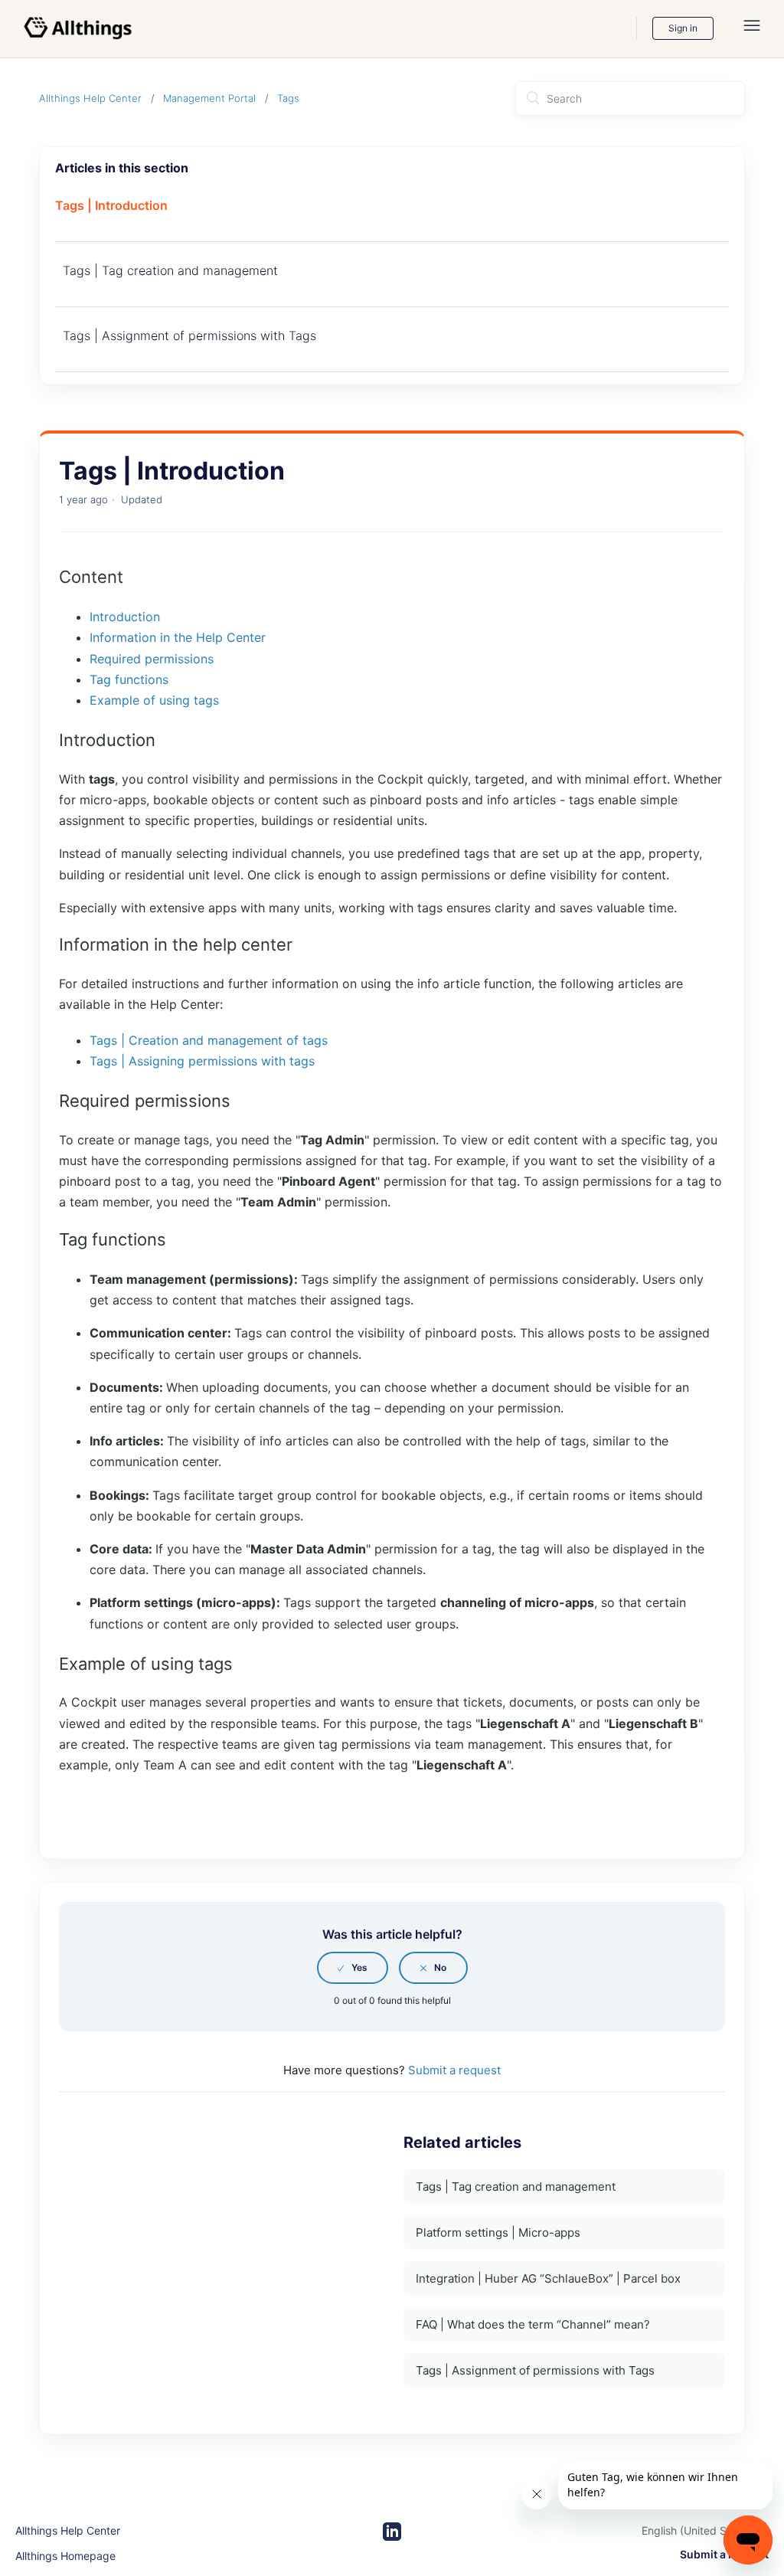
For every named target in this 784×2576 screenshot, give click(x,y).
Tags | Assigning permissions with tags (202, 1061)
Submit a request (454, 2070)
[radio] (353, 1968)
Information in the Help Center (178, 637)
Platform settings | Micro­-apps (498, 2232)
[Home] (78, 28)
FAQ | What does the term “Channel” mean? (533, 2324)
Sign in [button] (683, 28)
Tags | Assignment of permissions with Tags (189, 336)
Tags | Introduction (111, 205)
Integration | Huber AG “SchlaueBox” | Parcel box (548, 2278)
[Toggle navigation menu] (752, 29)
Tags (288, 98)
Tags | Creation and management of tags (209, 1040)
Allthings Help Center (90, 98)
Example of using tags (154, 700)
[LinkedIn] (392, 2532)
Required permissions (152, 659)
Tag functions (129, 679)
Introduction (125, 617)
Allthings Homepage (65, 2556)
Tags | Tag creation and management (170, 270)
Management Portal (209, 98)
